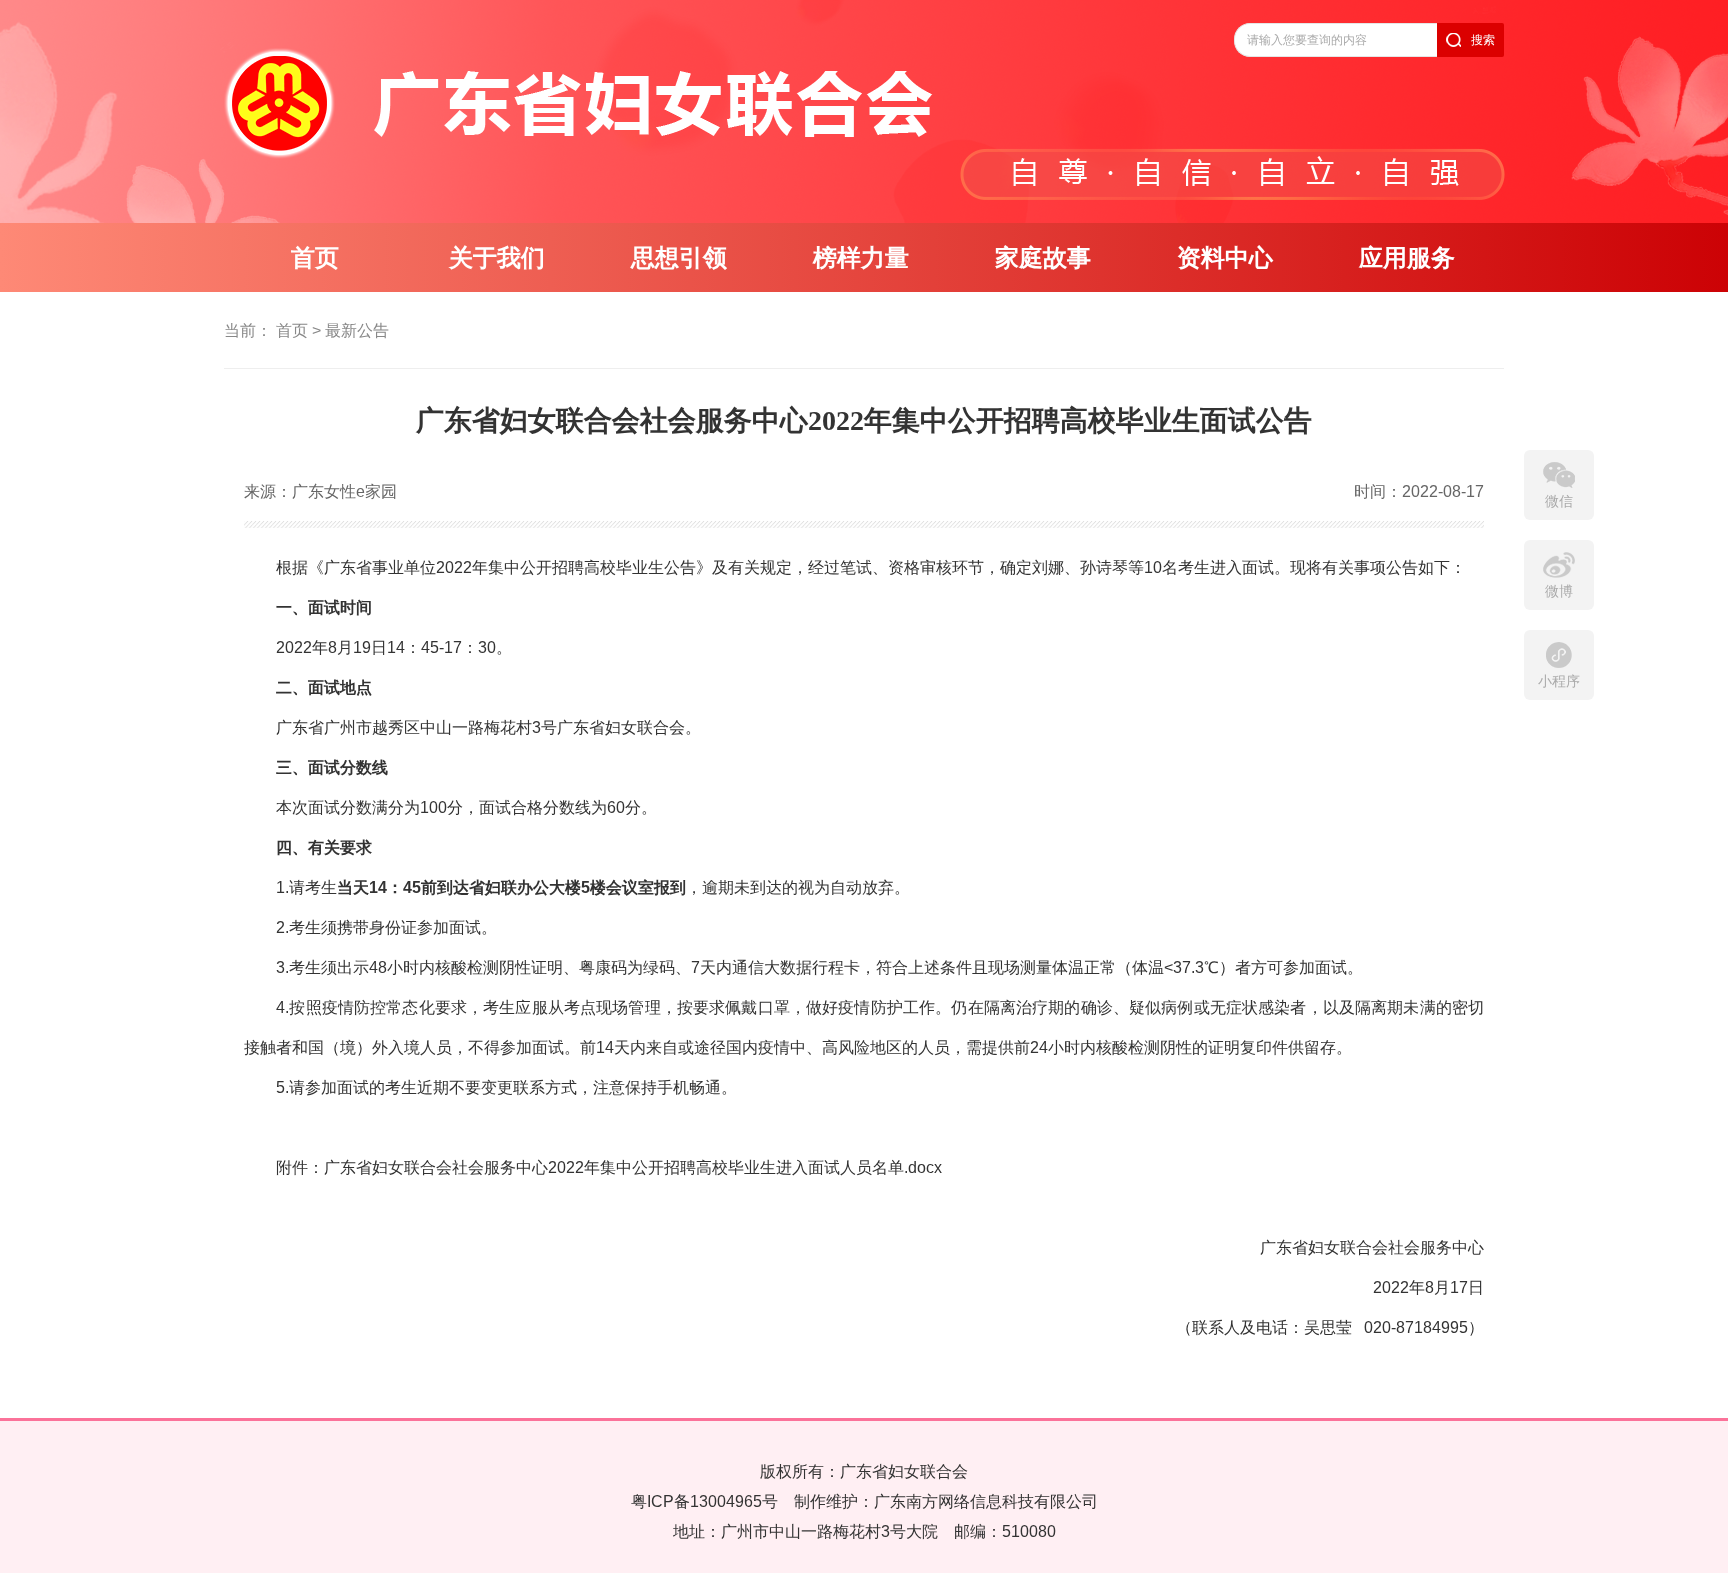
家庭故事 (1043, 258)
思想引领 (679, 258)
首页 (315, 258)
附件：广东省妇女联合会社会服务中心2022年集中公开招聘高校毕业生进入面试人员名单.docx (609, 1167)
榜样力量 (861, 258)
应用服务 (1407, 258)
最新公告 (357, 330)
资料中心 (1225, 258)
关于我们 (497, 258)
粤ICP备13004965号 (704, 1501)
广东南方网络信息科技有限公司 (986, 1501)
